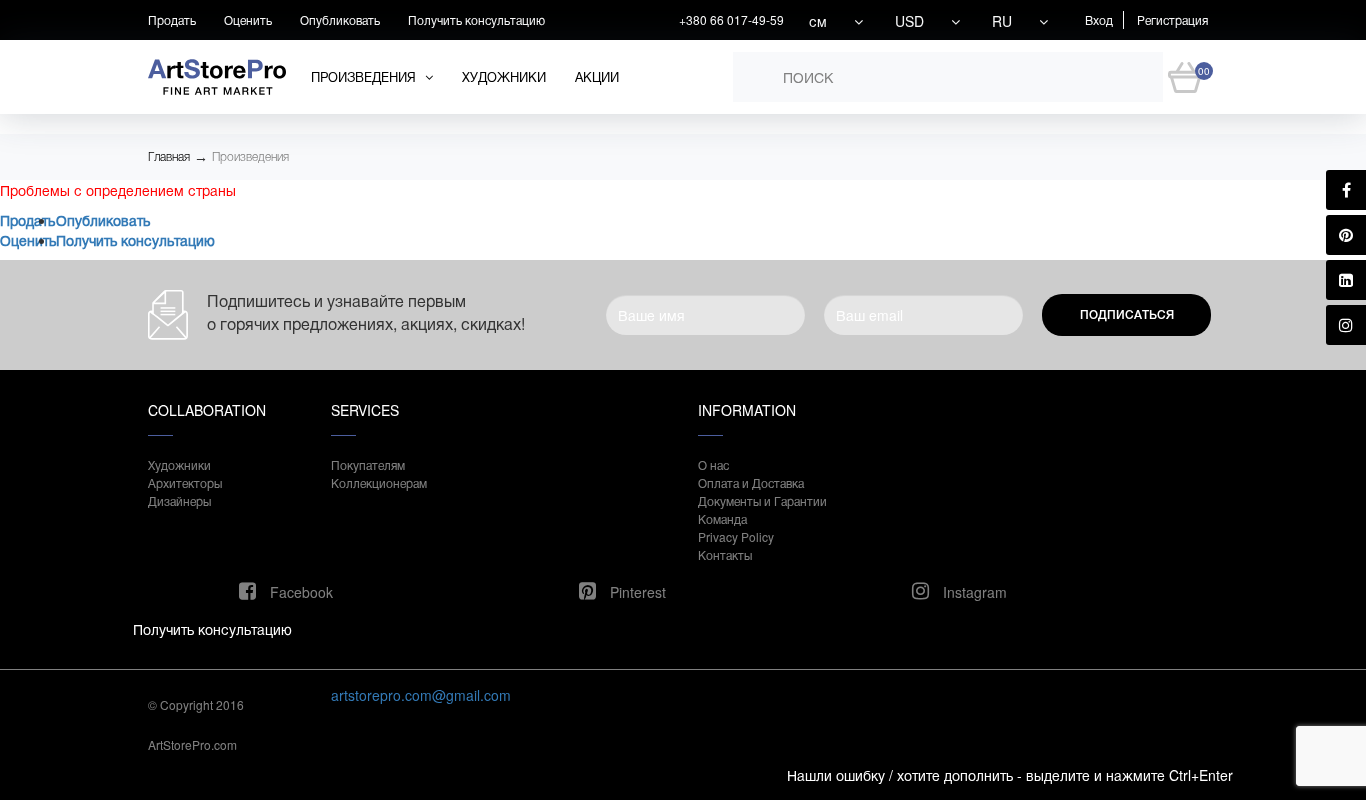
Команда (722, 518)
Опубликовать (340, 19)
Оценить (248, 19)
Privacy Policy (736, 536)
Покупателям (368, 464)
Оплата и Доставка (751, 482)
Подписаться (1127, 315)
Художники (504, 76)
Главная (169, 157)
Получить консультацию (476, 19)
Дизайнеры (179, 500)
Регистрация (1172, 19)
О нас (713, 464)
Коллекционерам (379, 482)
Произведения (250, 157)
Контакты (725, 554)
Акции (597, 76)
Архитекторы (185, 482)
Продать (172, 19)
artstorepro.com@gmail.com (421, 695)
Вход (1099, 19)
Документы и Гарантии (762, 500)
